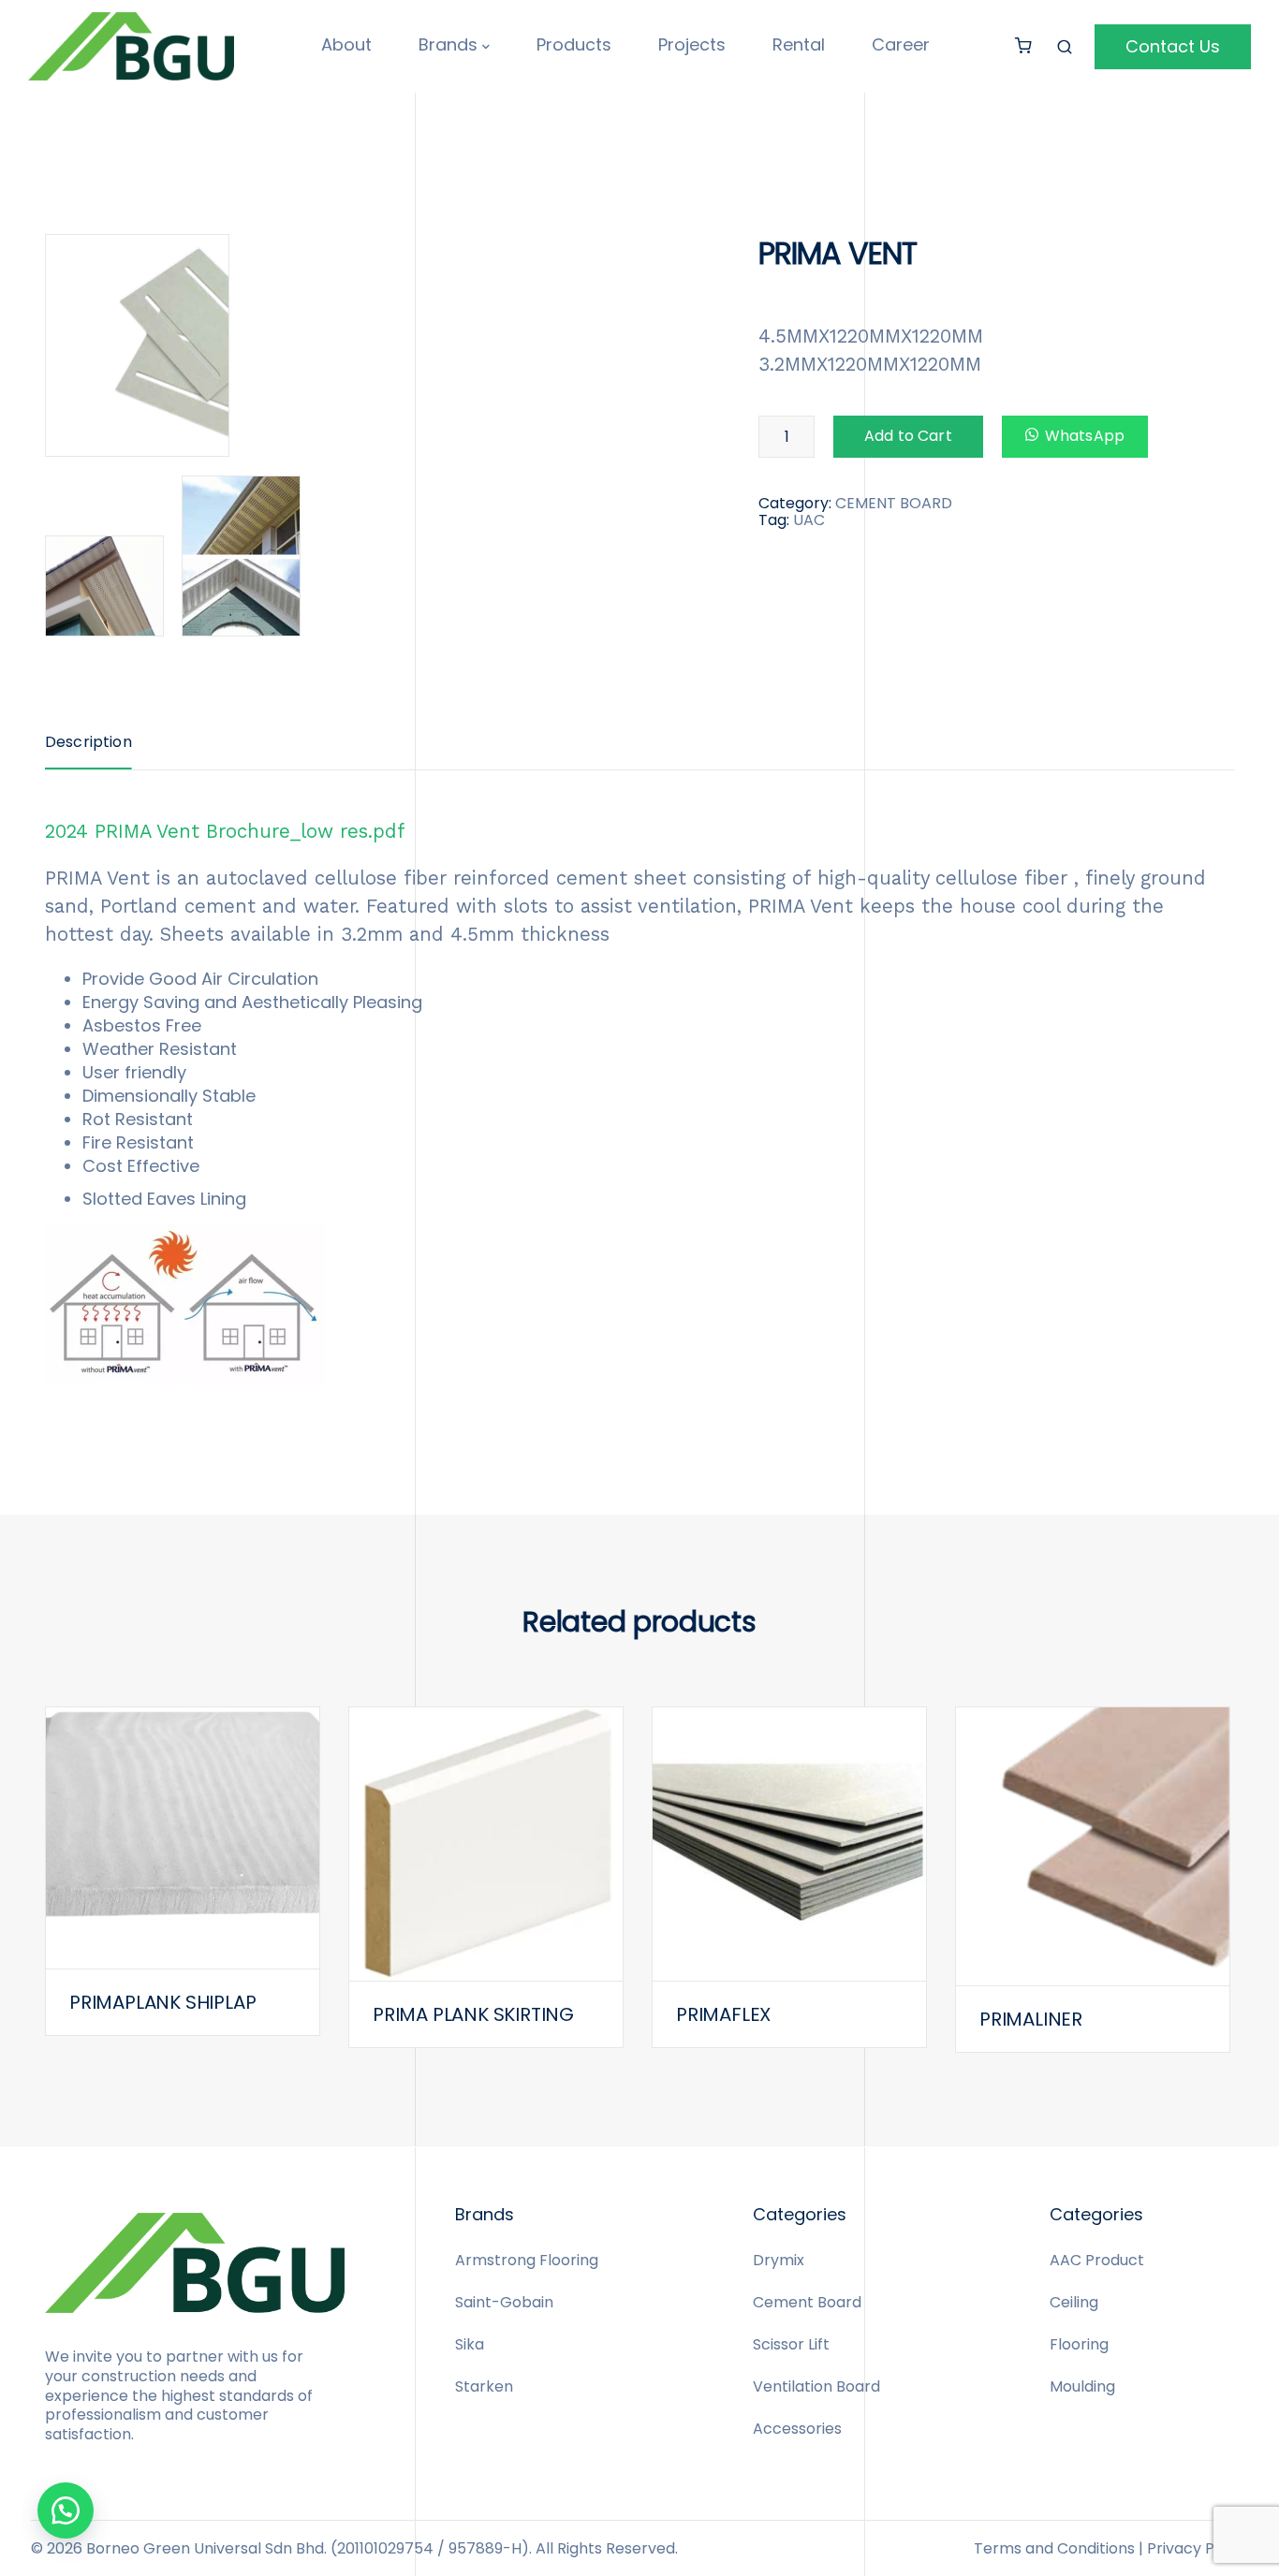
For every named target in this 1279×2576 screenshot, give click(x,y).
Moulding (1082, 2386)
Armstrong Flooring (527, 2260)
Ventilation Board (816, 2386)
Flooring (1079, 2344)
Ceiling (1074, 2302)
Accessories (797, 2429)
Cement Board (807, 2302)
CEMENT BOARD (894, 503)
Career (901, 44)
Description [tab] (88, 742)
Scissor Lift (791, 2344)
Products (574, 44)
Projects (692, 44)
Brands (448, 44)
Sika (470, 2344)
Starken (484, 2386)
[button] (66, 2510)
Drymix (779, 2260)
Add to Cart (908, 436)
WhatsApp (1085, 436)
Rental (799, 44)
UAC (809, 520)
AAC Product (1097, 2260)
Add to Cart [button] (183, 1874)
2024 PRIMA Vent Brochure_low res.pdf (225, 831)
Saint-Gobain (504, 2302)
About (346, 44)
